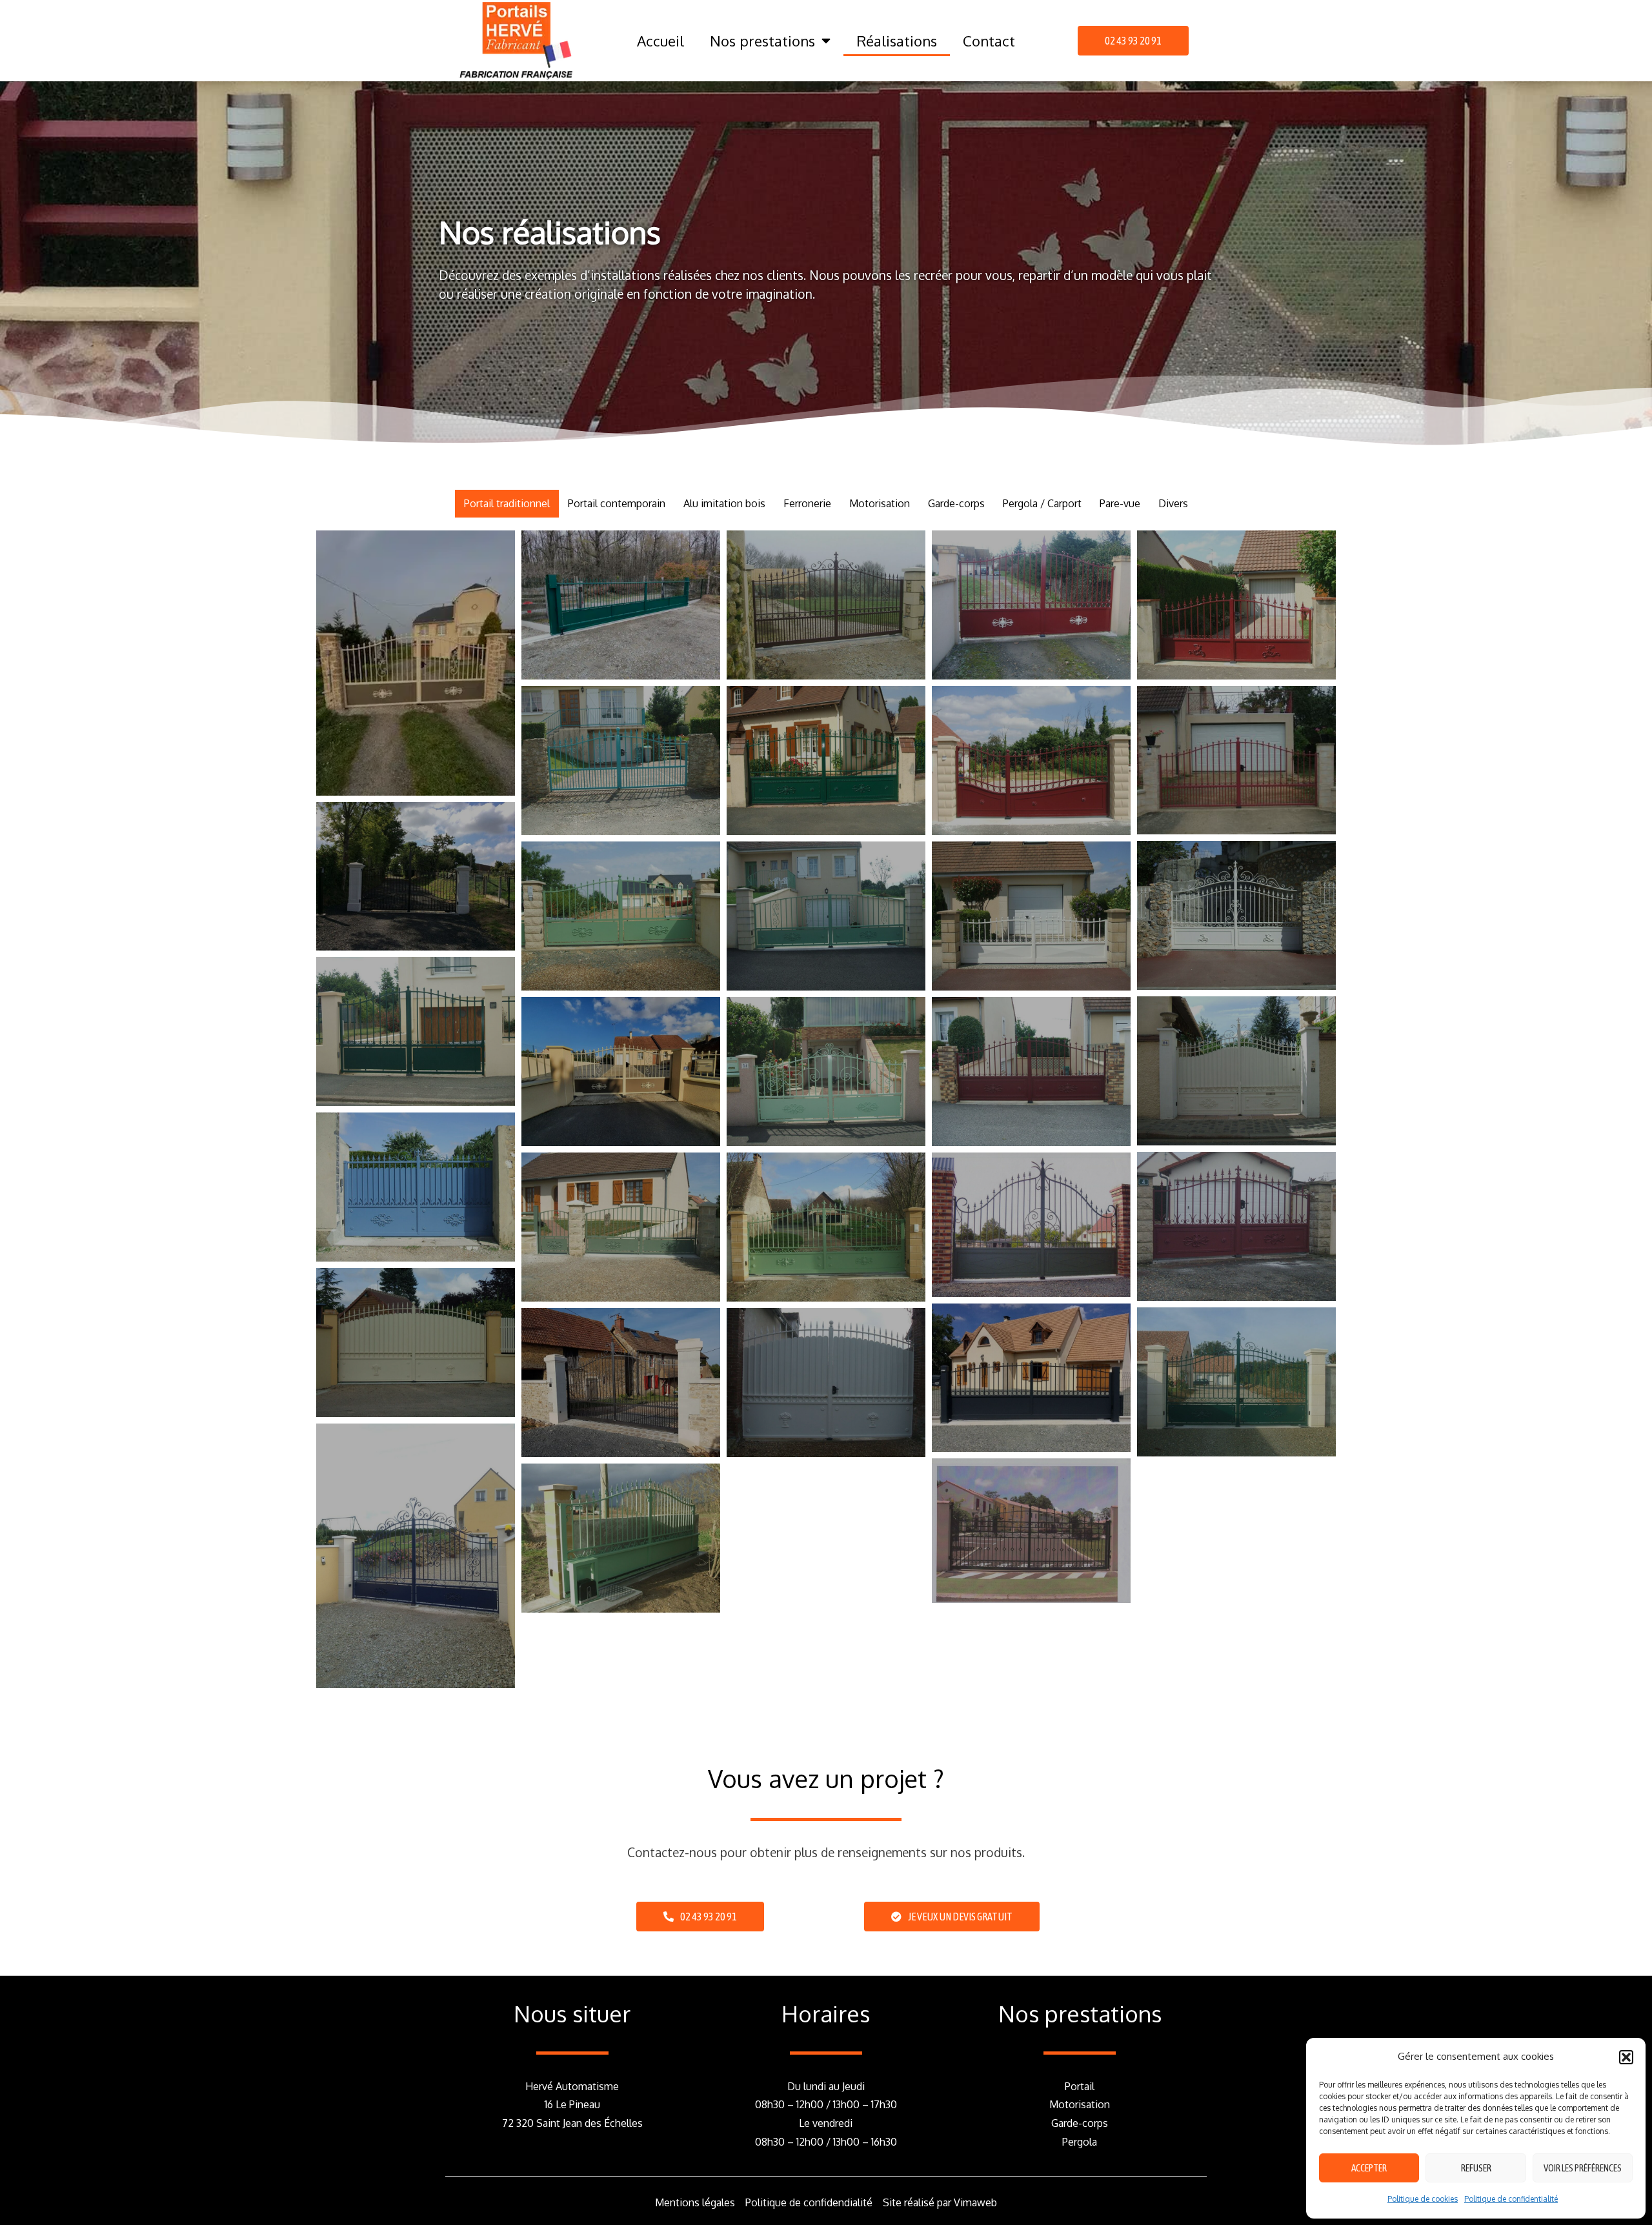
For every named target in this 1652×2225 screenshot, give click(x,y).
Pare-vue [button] (1120, 503)
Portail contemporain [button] (617, 503)
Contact (989, 41)
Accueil (660, 41)
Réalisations (897, 41)
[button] (1626, 2057)
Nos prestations (762, 41)
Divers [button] (1173, 503)
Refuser (1476, 2168)
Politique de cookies (1423, 2199)
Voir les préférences (1583, 2168)
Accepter (1369, 2168)
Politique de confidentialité (1511, 2199)
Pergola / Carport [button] (1042, 503)
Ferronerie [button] (807, 503)
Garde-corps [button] (956, 503)
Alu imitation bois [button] (724, 503)
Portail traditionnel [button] (507, 503)
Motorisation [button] (880, 503)
